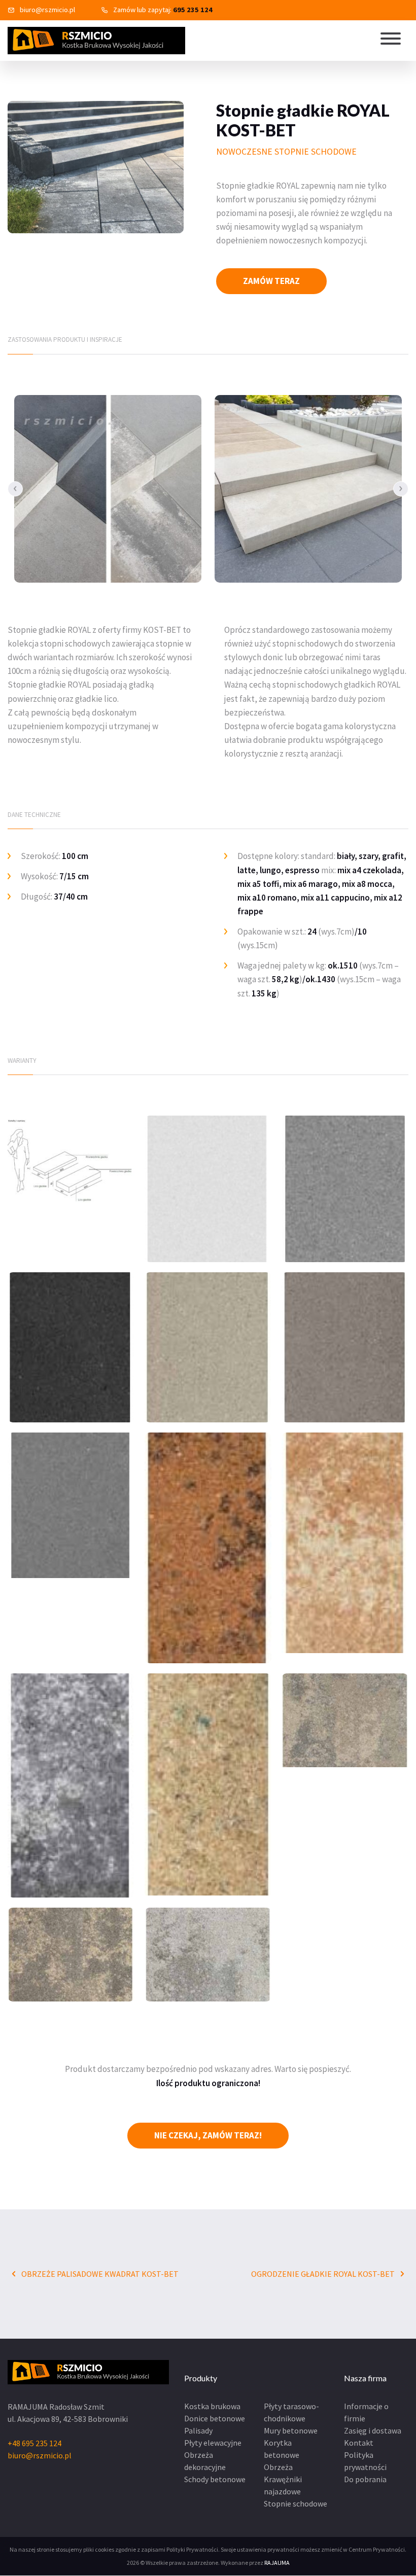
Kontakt (359, 2443)
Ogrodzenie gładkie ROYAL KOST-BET (324, 2274)
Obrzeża (278, 2467)
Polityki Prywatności (192, 2549)
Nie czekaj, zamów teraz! (208, 2135)
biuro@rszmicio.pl (47, 10)
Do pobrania (365, 2479)
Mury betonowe (291, 2430)
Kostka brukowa (212, 2406)
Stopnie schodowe (296, 2503)
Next (401, 489)
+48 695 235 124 (34, 2443)
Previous (15, 489)
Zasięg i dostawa (373, 2430)
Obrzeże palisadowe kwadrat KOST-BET (99, 2274)
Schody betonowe (215, 2479)
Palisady (198, 2430)
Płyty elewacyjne (213, 2443)
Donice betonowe (215, 2418)
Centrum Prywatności (377, 2549)
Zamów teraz (271, 281)
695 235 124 (193, 10)
